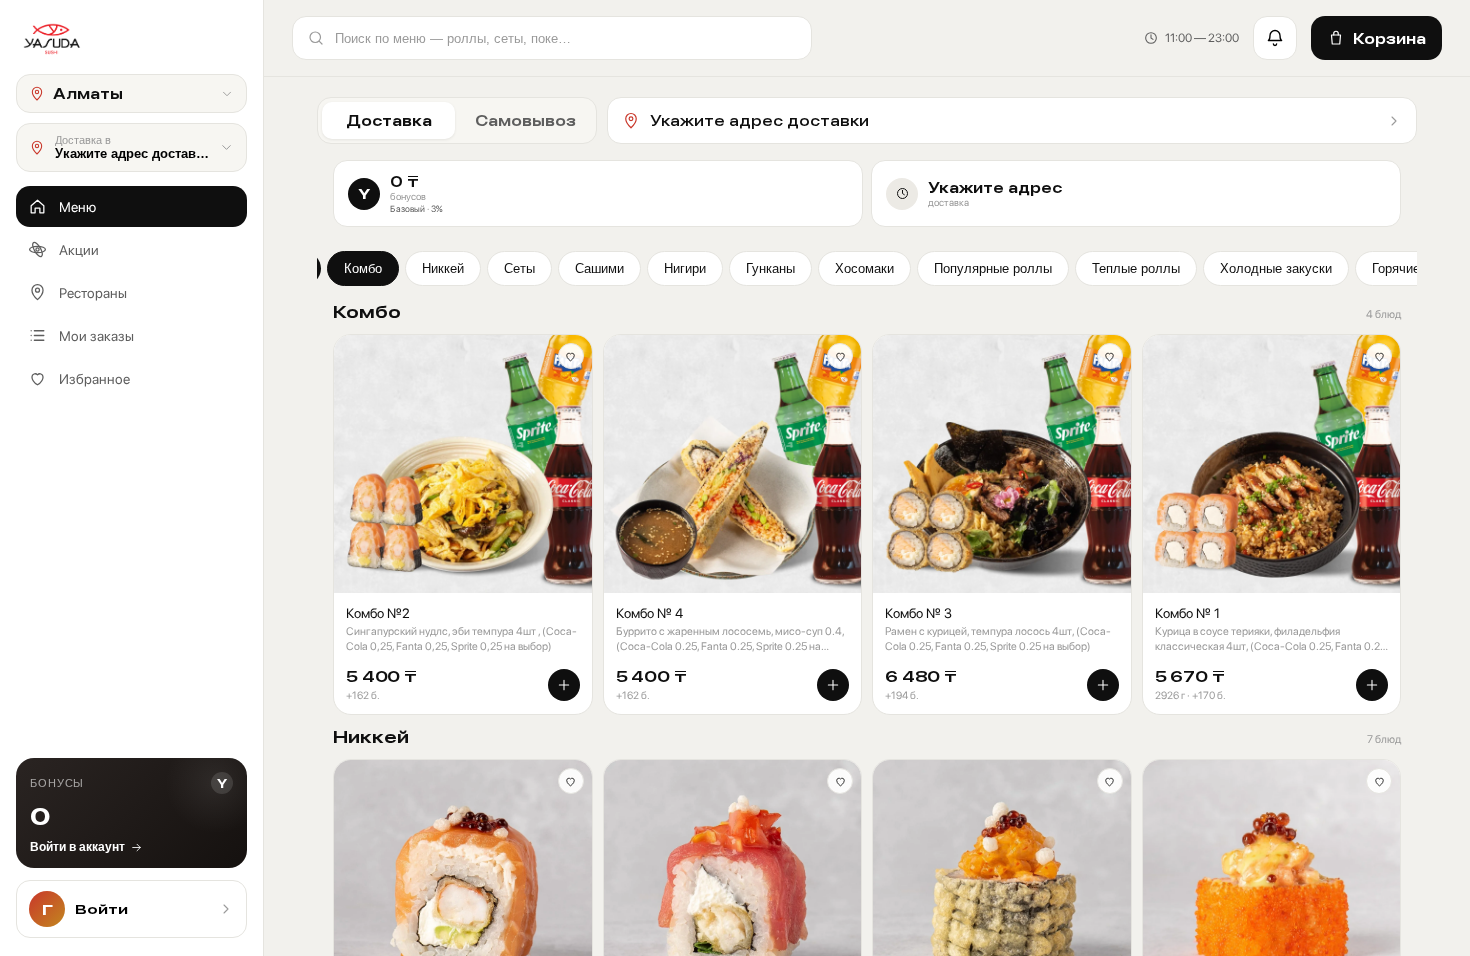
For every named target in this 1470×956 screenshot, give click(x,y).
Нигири (685, 268)
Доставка (389, 120)
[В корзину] (564, 685)
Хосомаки (864, 268)
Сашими (599, 268)
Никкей (443, 268)
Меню (77, 207)
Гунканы (770, 268)
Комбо (363, 268)
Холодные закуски (1276, 268)
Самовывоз (525, 120)
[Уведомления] (1275, 38)
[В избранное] (571, 356)
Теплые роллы (1136, 268)
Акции (79, 250)
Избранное (94, 379)
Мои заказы (96, 336)
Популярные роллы (993, 268)
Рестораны (93, 293)
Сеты (519, 268)
